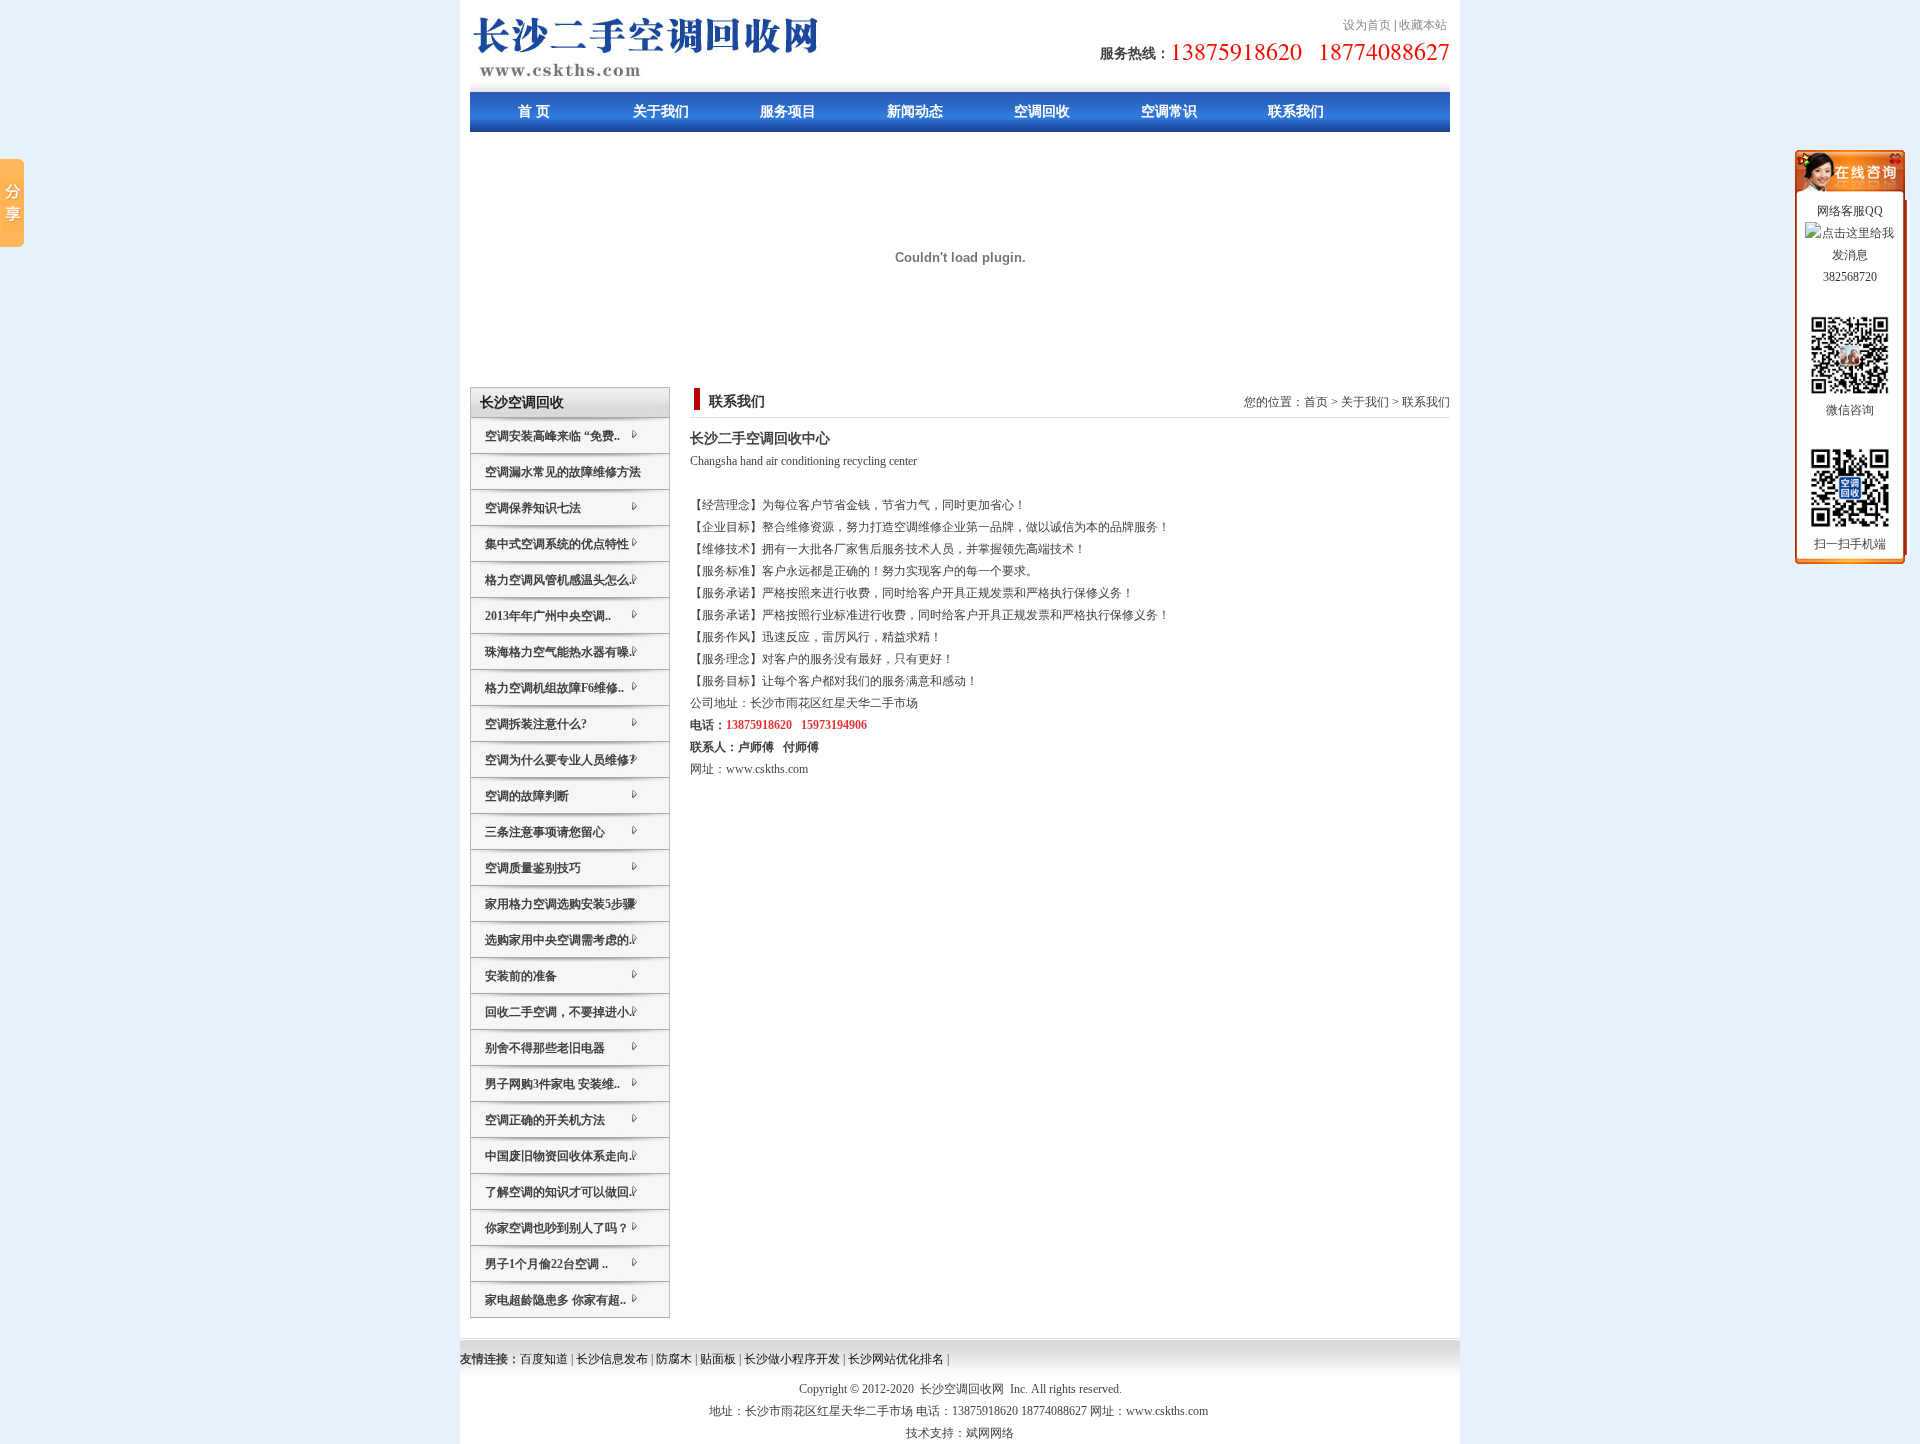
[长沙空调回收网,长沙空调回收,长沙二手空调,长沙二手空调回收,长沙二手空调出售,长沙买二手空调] (706, 88)
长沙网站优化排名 (896, 1359)
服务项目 (788, 111)
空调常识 (1169, 111)
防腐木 (674, 1359)
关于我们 (661, 111)
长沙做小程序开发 (792, 1359)
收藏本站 (1423, 25)
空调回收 (1042, 111)
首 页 (534, 111)
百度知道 (544, 1359)
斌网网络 (990, 1433)
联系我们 (1296, 111)
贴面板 (718, 1359)
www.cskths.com (767, 769)
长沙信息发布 (612, 1359)
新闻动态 (915, 111)
